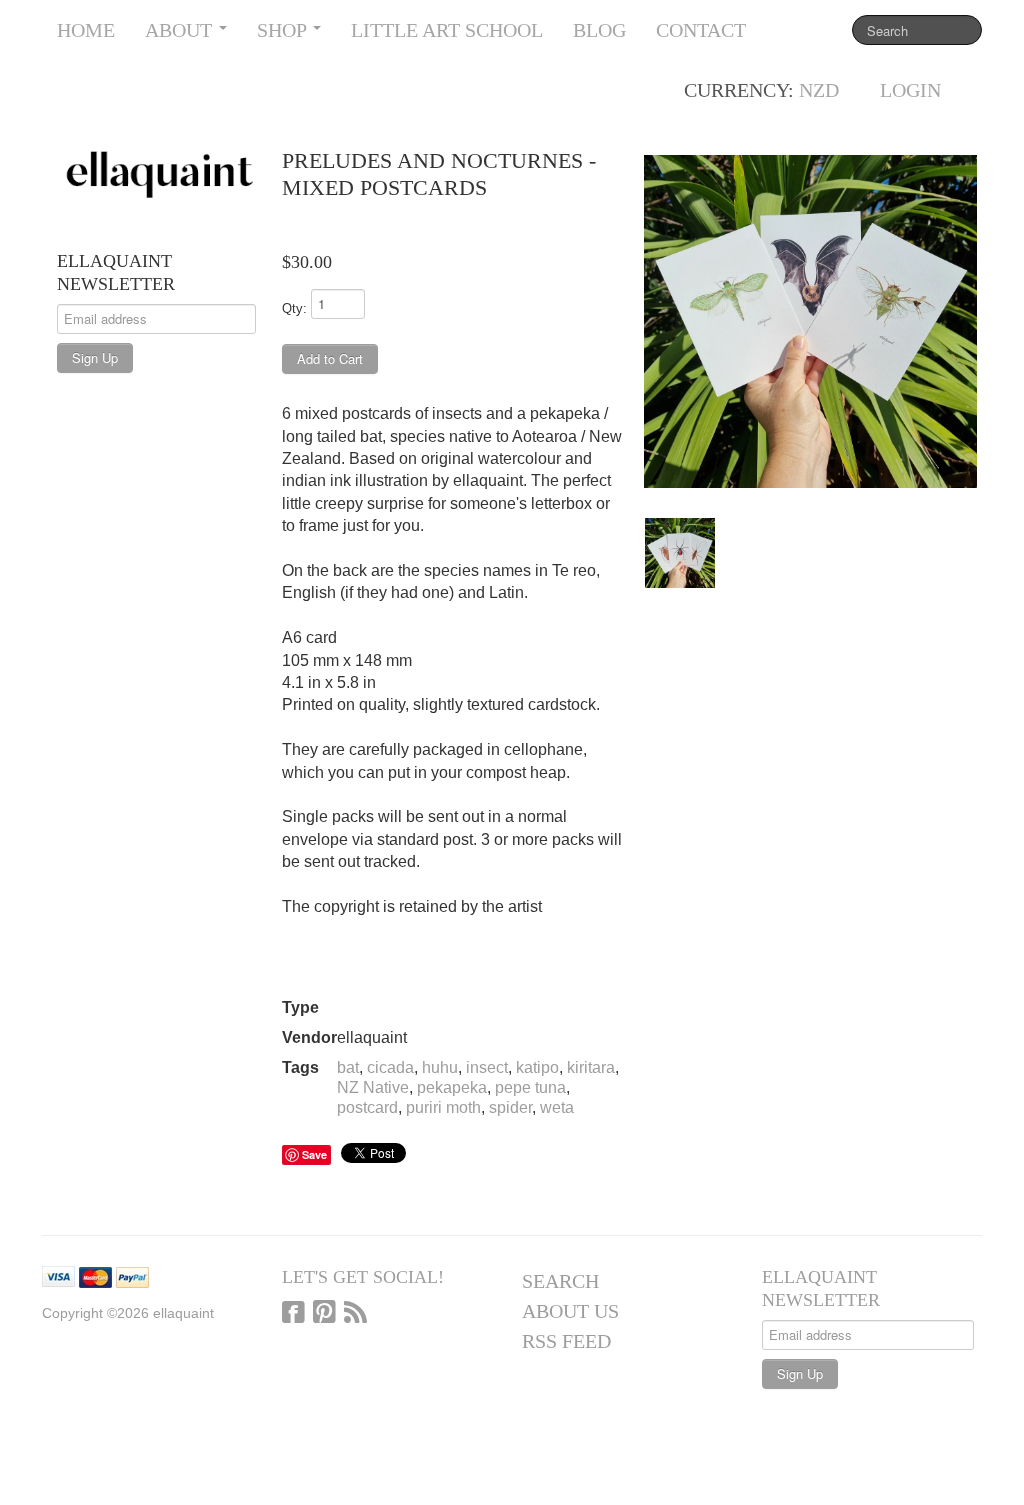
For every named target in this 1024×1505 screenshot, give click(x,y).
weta (557, 1107)
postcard (367, 1107)
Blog (599, 30)
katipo (537, 1067)
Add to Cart (330, 358)
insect (487, 1067)
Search (560, 1281)
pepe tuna (530, 1087)
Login (910, 90)
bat (348, 1067)
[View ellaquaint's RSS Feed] (355, 1314)
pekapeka (452, 1087)
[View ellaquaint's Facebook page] (293, 1314)
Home (86, 30)
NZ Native (373, 1087)
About (181, 30)
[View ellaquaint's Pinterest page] (324, 1314)
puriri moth (443, 1107)
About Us (570, 1311)
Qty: (294, 308)
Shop (284, 30)
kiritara (591, 1067)
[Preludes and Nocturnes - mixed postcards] (810, 321)
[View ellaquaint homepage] (159, 175)
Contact (701, 30)
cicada (390, 1067)
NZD (819, 90)
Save (314, 1154)
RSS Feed (566, 1341)
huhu (440, 1067)
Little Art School (447, 30)
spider (510, 1107)
